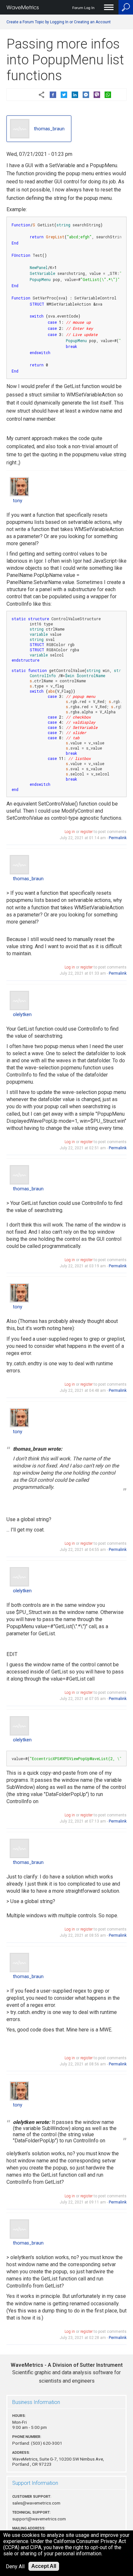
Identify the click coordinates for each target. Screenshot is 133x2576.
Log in (70, 832)
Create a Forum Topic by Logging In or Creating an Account (59, 22)
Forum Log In (83, 8)
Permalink (118, 838)
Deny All (15, 2566)
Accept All (44, 2566)
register (87, 832)
